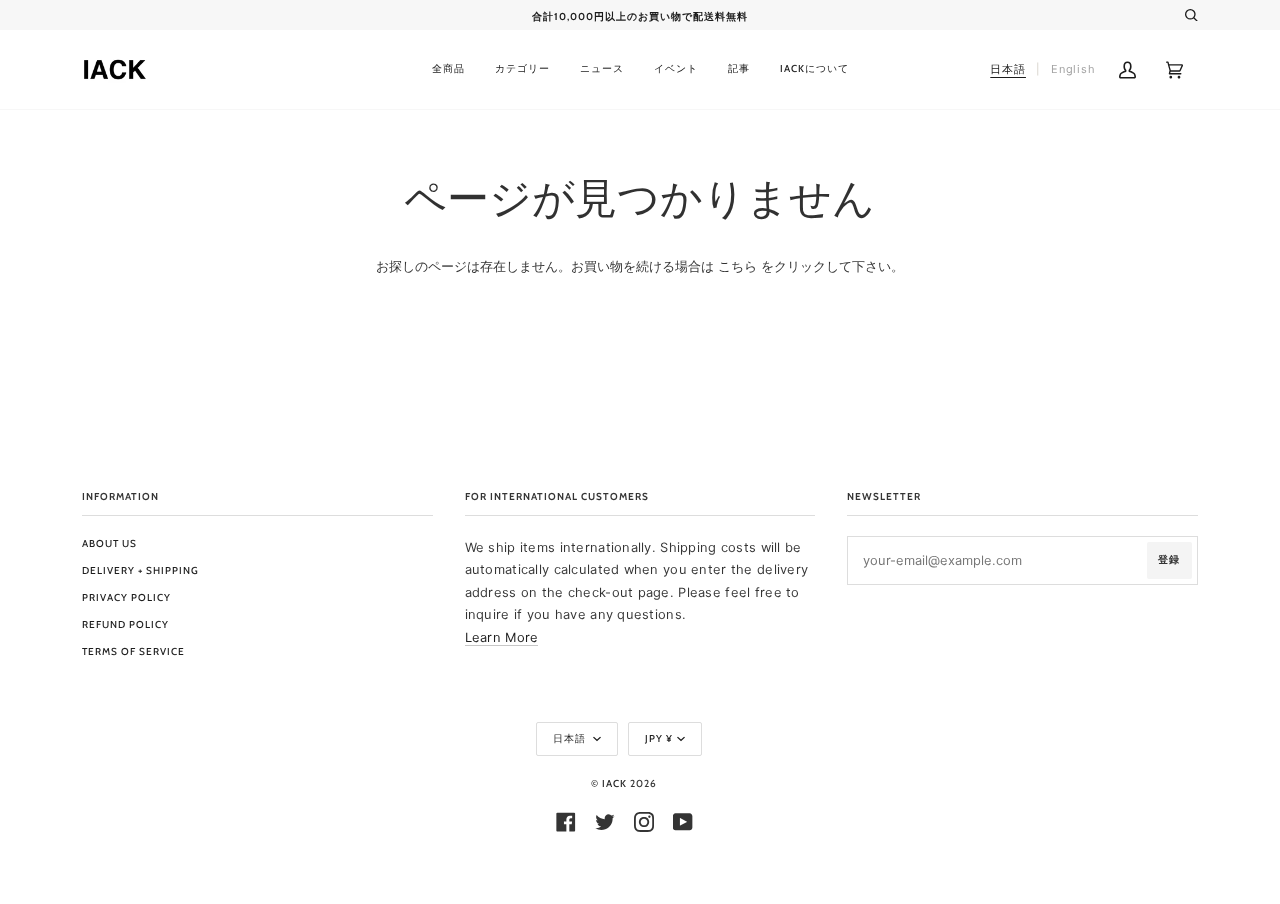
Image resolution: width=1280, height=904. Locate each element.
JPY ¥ (659, 738)
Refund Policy (125, 624)
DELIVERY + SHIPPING (140, 570)
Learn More (502, 637)
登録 (1169, 559)
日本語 (571, 738)
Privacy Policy (126, 597)
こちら (737, 266)
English (1073, 69)
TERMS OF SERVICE (133, 651)
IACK (614, 783)
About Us (109, 543)
